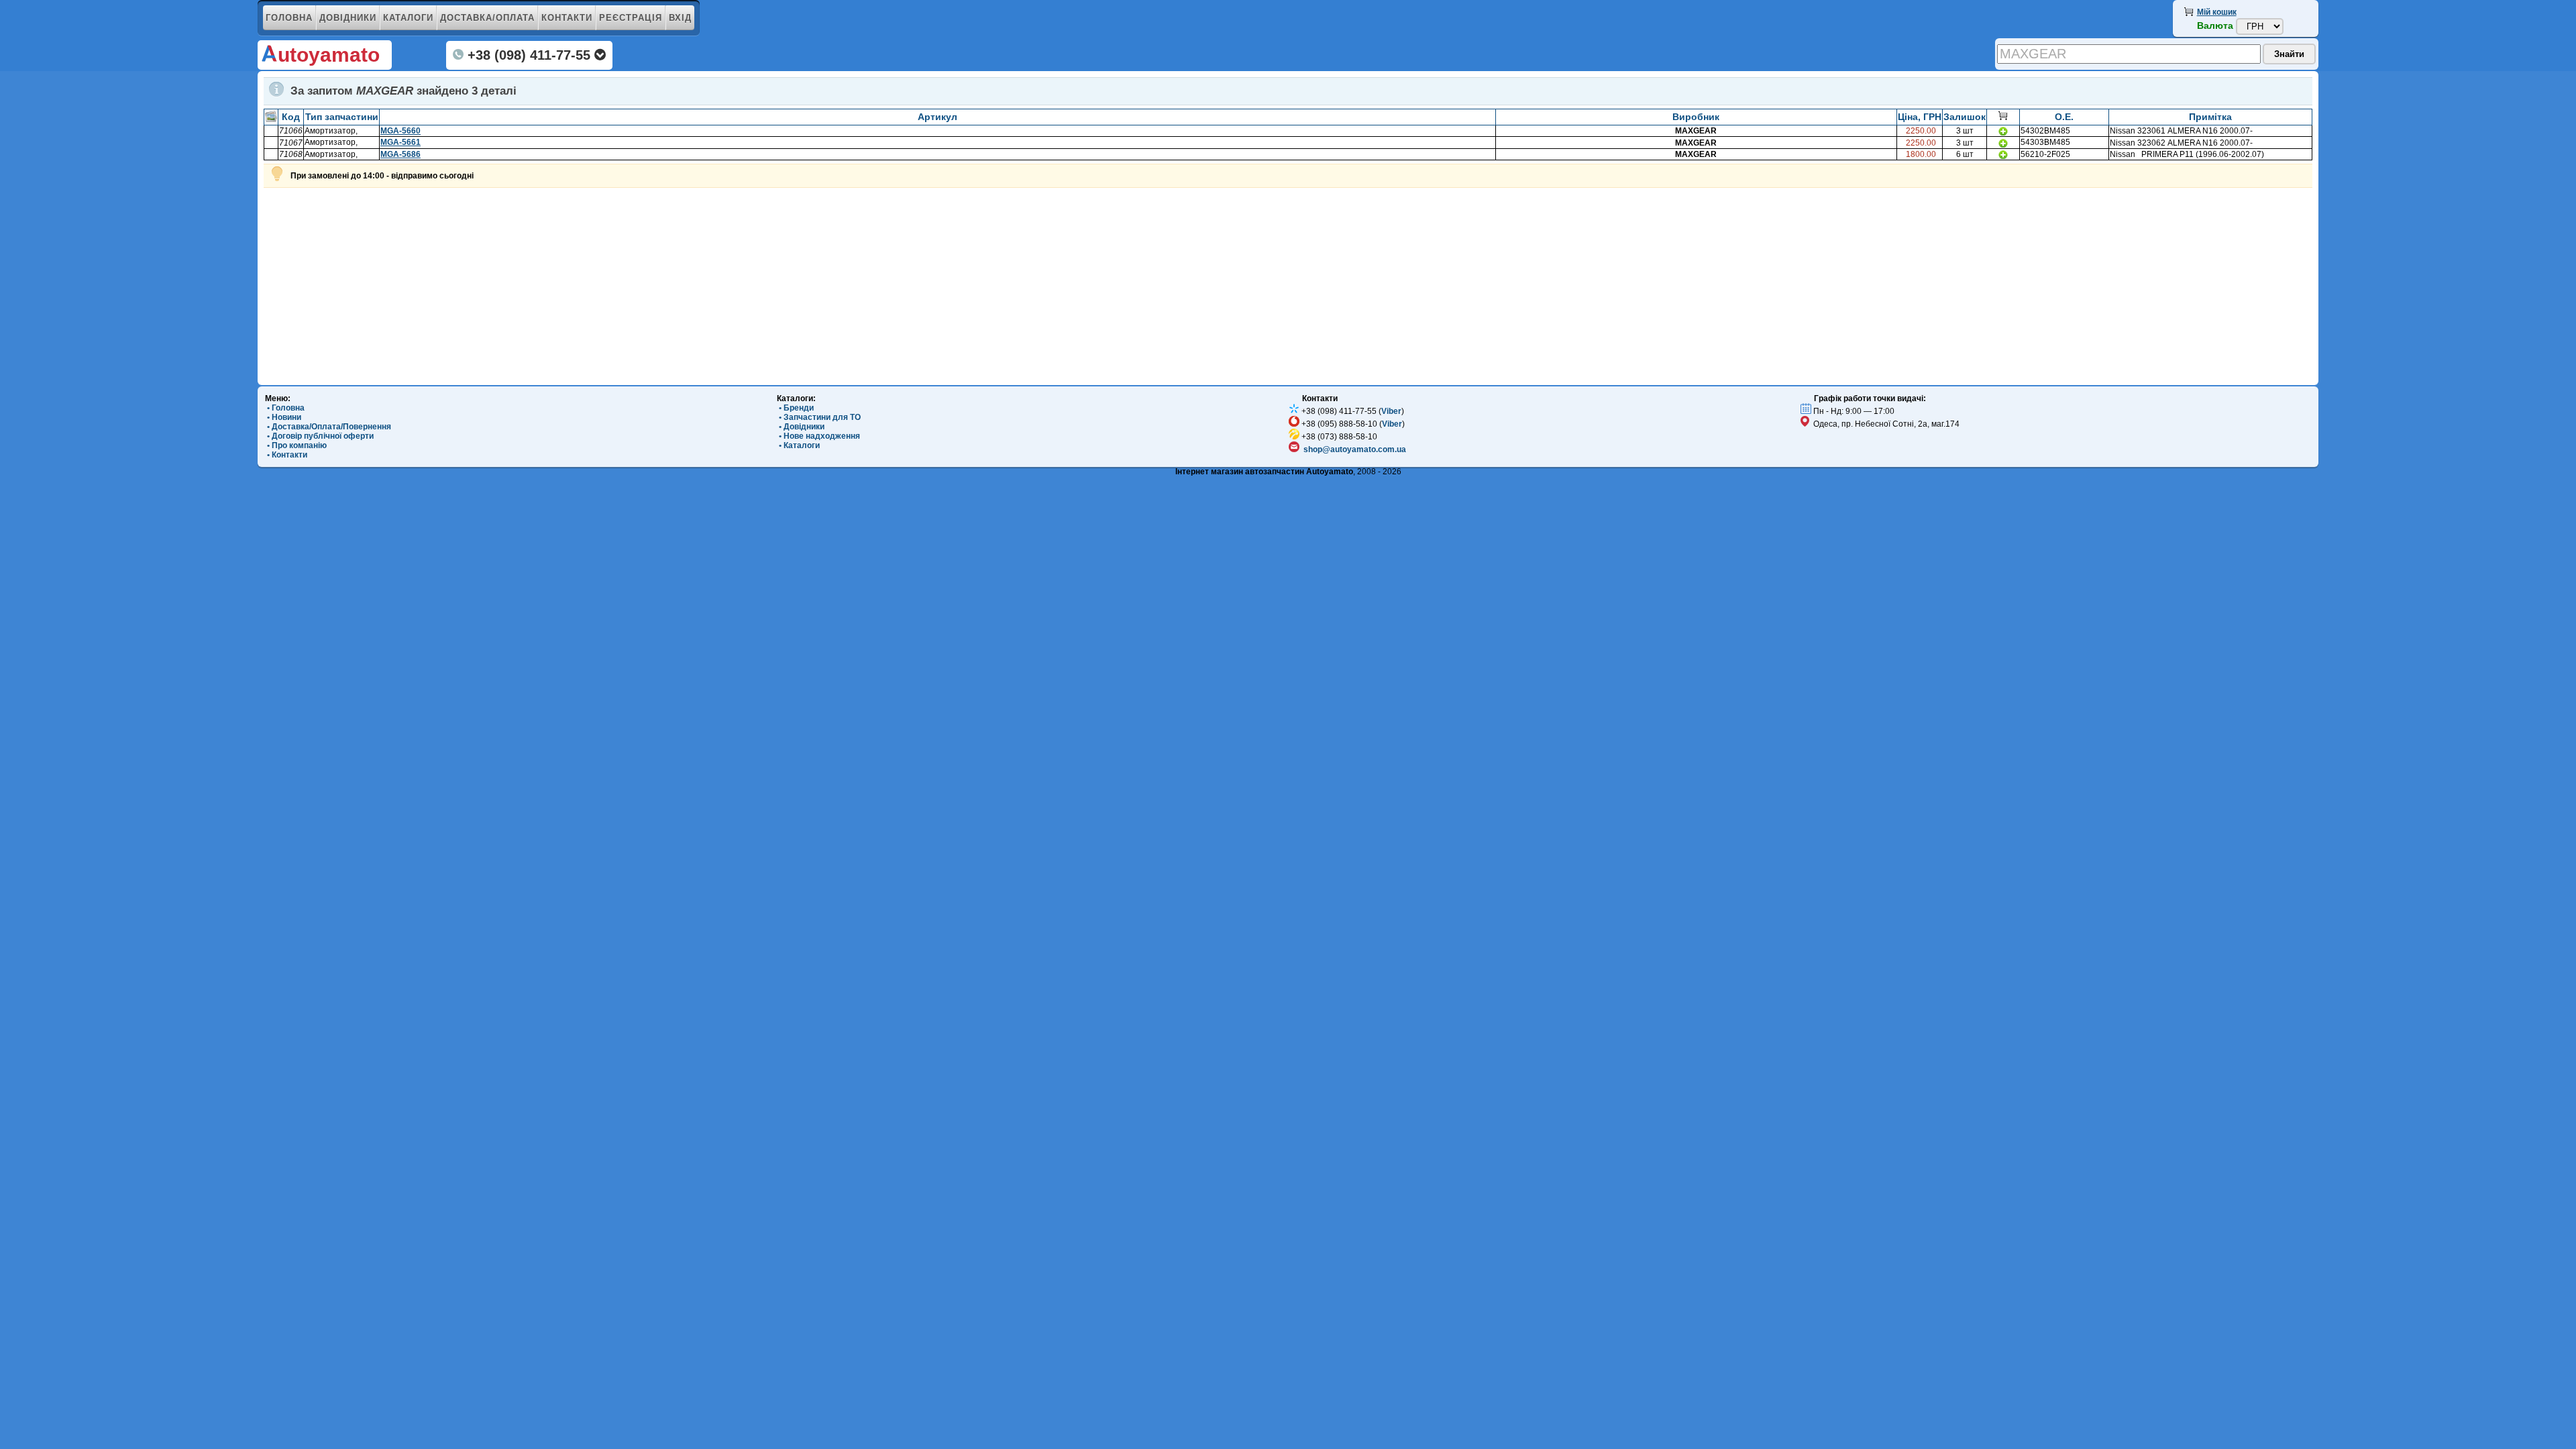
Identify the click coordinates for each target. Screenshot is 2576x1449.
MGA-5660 (400, 131)
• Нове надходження (818, 436)
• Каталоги (798, 445)
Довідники (348, 18)
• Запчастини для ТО (819, 417)
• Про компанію (296, 445)
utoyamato (329, 55)
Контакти (567, 18)
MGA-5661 (400, 142)
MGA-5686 (400, 154)
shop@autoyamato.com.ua (1355, 449)
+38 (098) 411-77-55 (529, 55)
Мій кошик (2217, 12)
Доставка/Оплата (487, 18)
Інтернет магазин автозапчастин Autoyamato (1264, 472)
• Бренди (795, 408)
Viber (1391, 411)
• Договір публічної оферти (319, 436)
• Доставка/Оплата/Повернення (328, 427)
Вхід (680, 18)
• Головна (285, 408)
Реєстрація (631, 18)
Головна (289, 18)
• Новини (283, 417)
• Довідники (801, 427)
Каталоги (408, 18)
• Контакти (286, 455)
